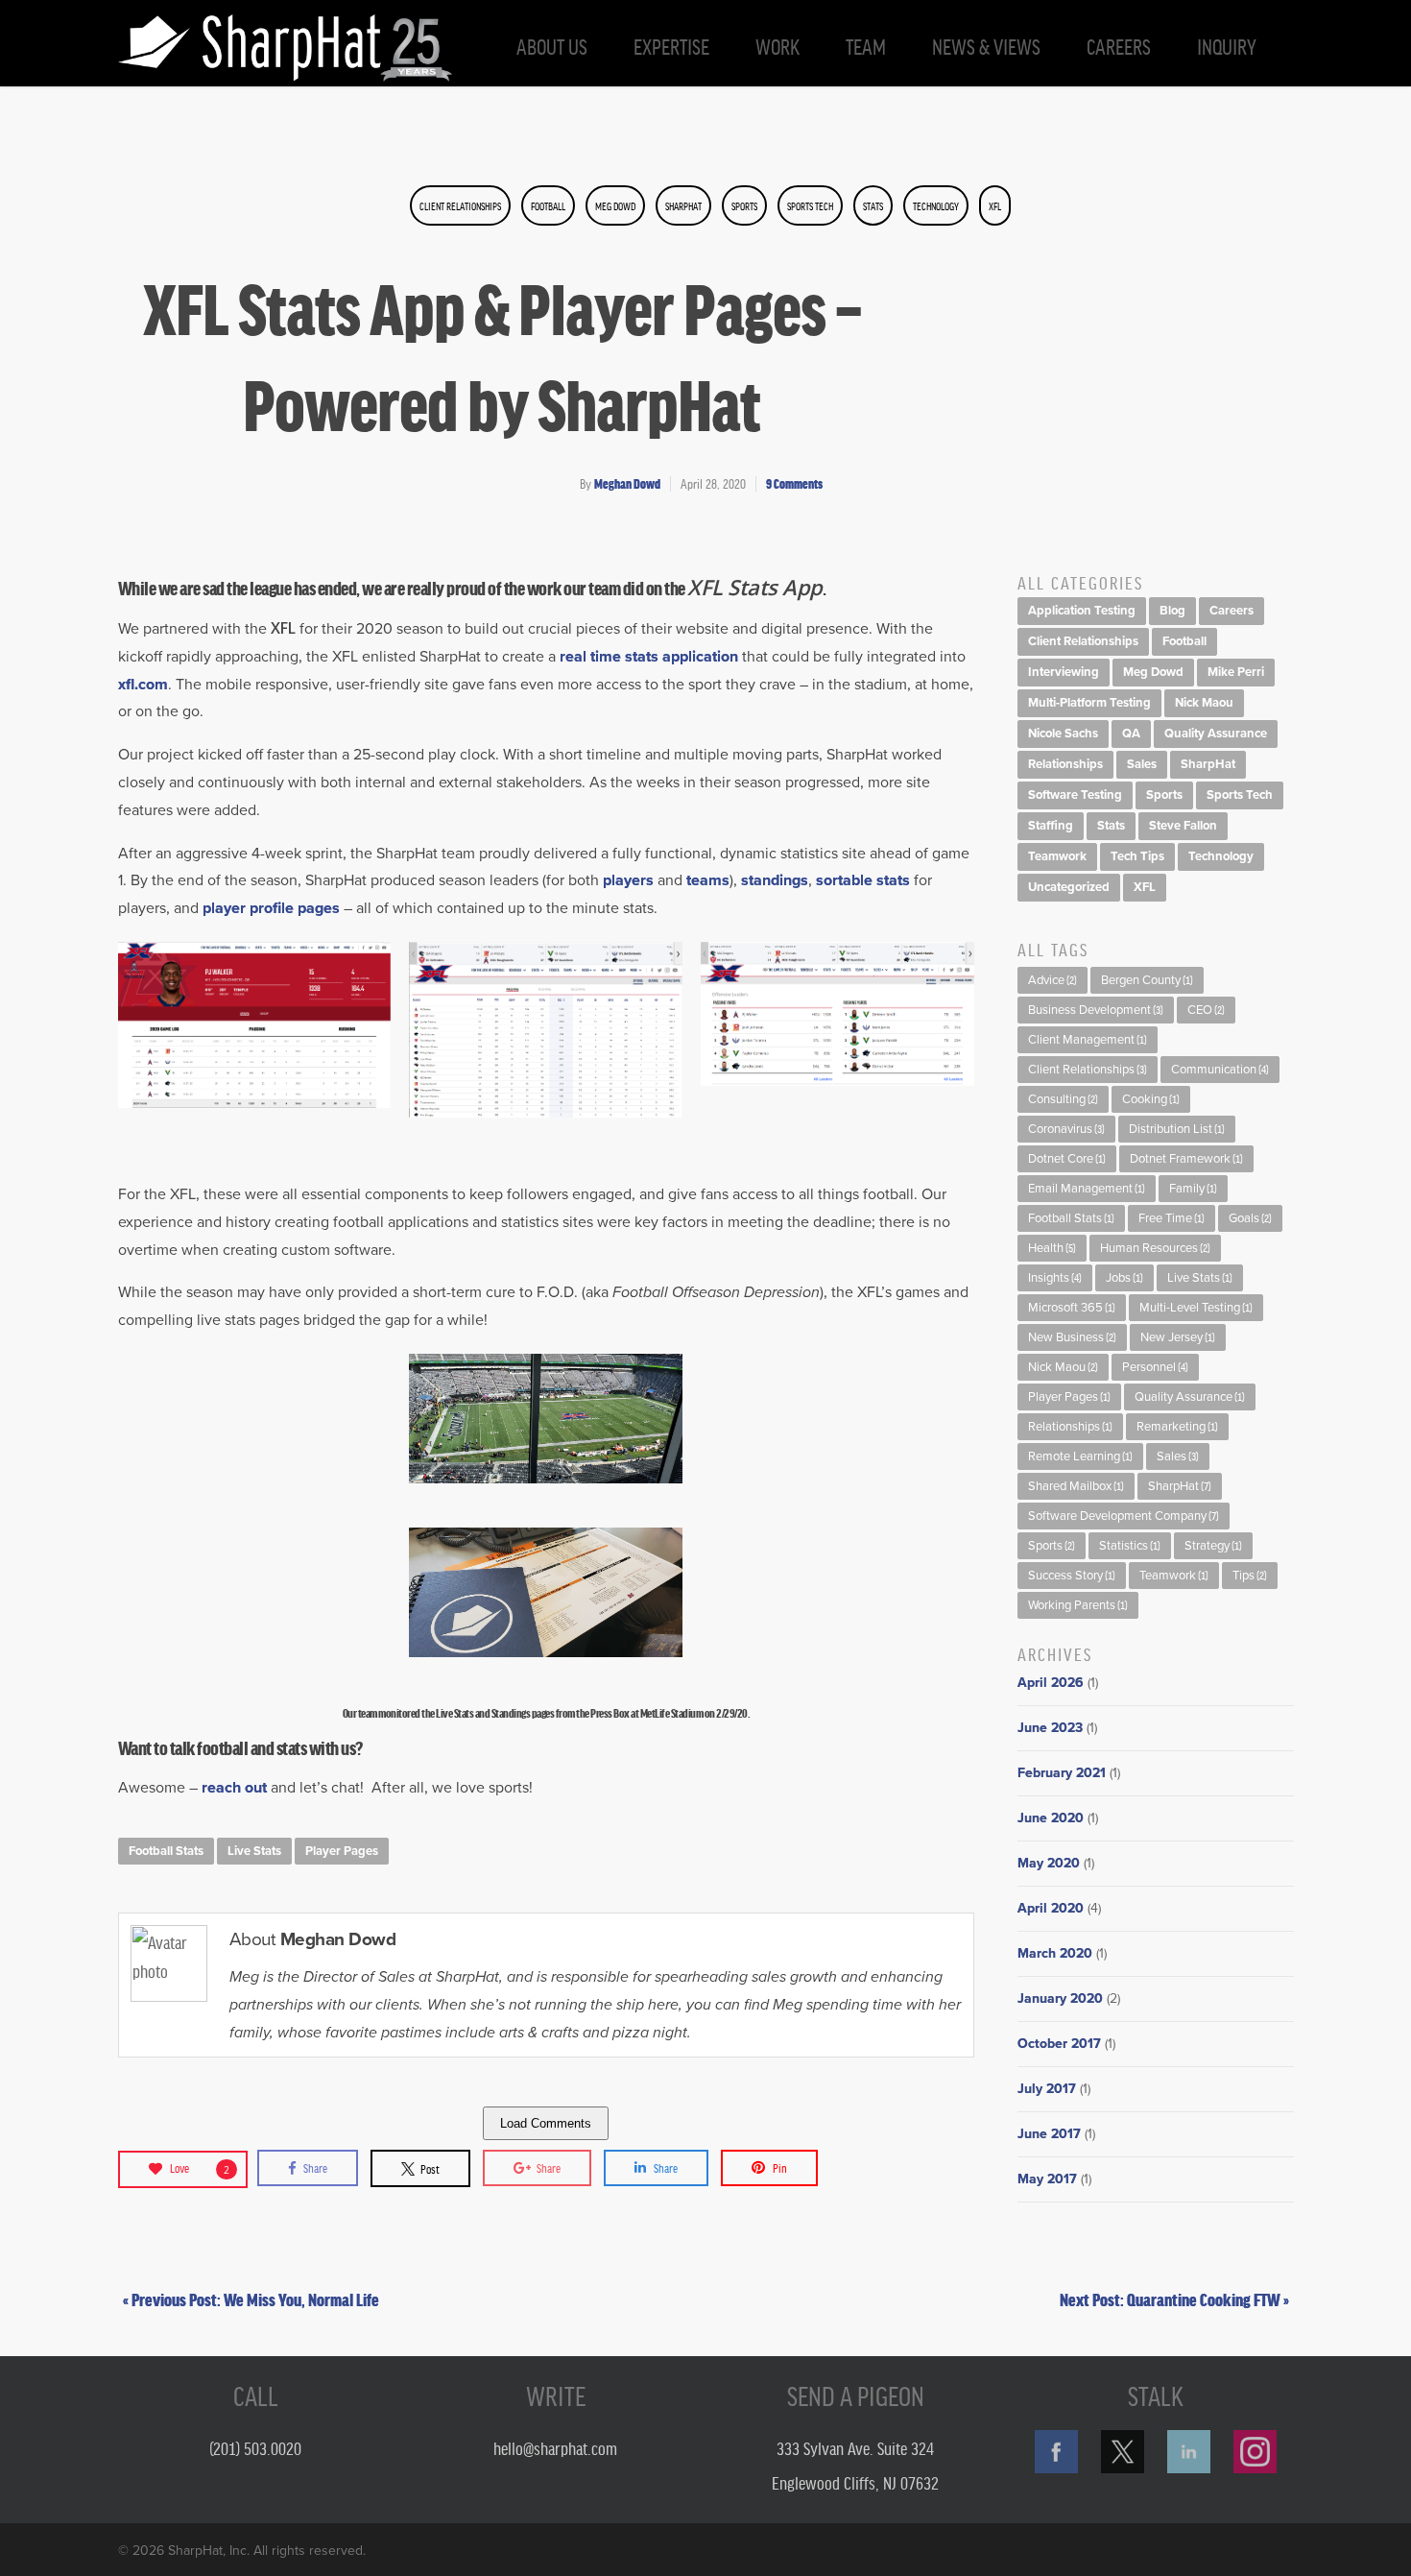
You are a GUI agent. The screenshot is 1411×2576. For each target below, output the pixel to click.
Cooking (1151, 1099)
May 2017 (1047, 2179)
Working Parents (1078, 1605)
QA (1131, 734)
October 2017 (1059, 2044)
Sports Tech (810, 205)
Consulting (1063, 1099)
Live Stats (254, 1851)
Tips (1250, 1576)
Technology (936, 205)
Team (866, 46)
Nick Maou (1204, 703)
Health (1052, 1248)
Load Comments (546, 2123)
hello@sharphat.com (555, 2447)
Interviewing (1064, 672)
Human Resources (1155, 1248)
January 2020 (1060, 1998)
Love (200, 2168)
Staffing (1051, 826)
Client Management (1088, 1040)
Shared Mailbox (1076, 1486)
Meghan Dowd (627, 483)
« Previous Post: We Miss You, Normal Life (251, 2299)
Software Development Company (1124, 1516)
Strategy (1213, 1546)
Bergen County (1147, 980)
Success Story (1072, 1576)
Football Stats (166, 1851)
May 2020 (1049, 1863)
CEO (1206, 1010)
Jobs (1124, 1278)
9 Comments (794, 483)
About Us (552, 46)
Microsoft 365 (1072, 1308)
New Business (1072, 1337)
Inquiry (1227, 46)
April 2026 (1051, 1683)
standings (775, 880)
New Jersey (1178, 1337)
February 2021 (1062, 1773)
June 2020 (1051, 1818)
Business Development (1096, 1010)
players (630, 880)
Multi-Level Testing (1196, 1308)
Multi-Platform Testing (1089, 703)
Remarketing (1177, 1427)
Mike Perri (1236, 672)
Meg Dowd (615, 205)
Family (1193, 1189)
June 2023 (1050, 1728)
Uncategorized (1069, 887)
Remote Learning (1080, 1457)
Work (777, 46)
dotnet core (1067, 1159)
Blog (1172, 611)
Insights (1055, 1278)
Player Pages (342, 1851)
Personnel (1155, 1367)
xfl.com (143, 685)
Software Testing (1075, 795)
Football (548, 205)
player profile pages (271, 908)
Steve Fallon (1183, 826)
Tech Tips (1137, 856)
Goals (1250, 1218)
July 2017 (1047, 2089)
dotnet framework (1186, 1159)
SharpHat (683, 205)
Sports (744, 205)
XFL (995, 205)
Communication (1220, 1070)
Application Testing (1082, 611)
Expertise (671, 46)
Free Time (1172, 1218)
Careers (1119, 46)
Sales (1142, 764)
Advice (1052, 980)
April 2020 (1051, 1908)
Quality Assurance (1216, 734)
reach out (234, 1788)
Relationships (1065, 764)
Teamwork (1057, 856)
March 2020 (1055, 1953)
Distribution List (1177, 1129)
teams (708, 880)
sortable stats (863, 880)
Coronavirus (1066, 1129)
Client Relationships (460, 205)
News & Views (986, 46)
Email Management (1087, 1189)
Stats (873, 205)
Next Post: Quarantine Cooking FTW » (1174, 2299)
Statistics (1130, 1546)
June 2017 (1049, 2134)
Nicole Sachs (1063, 734)
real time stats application (649, 657)
